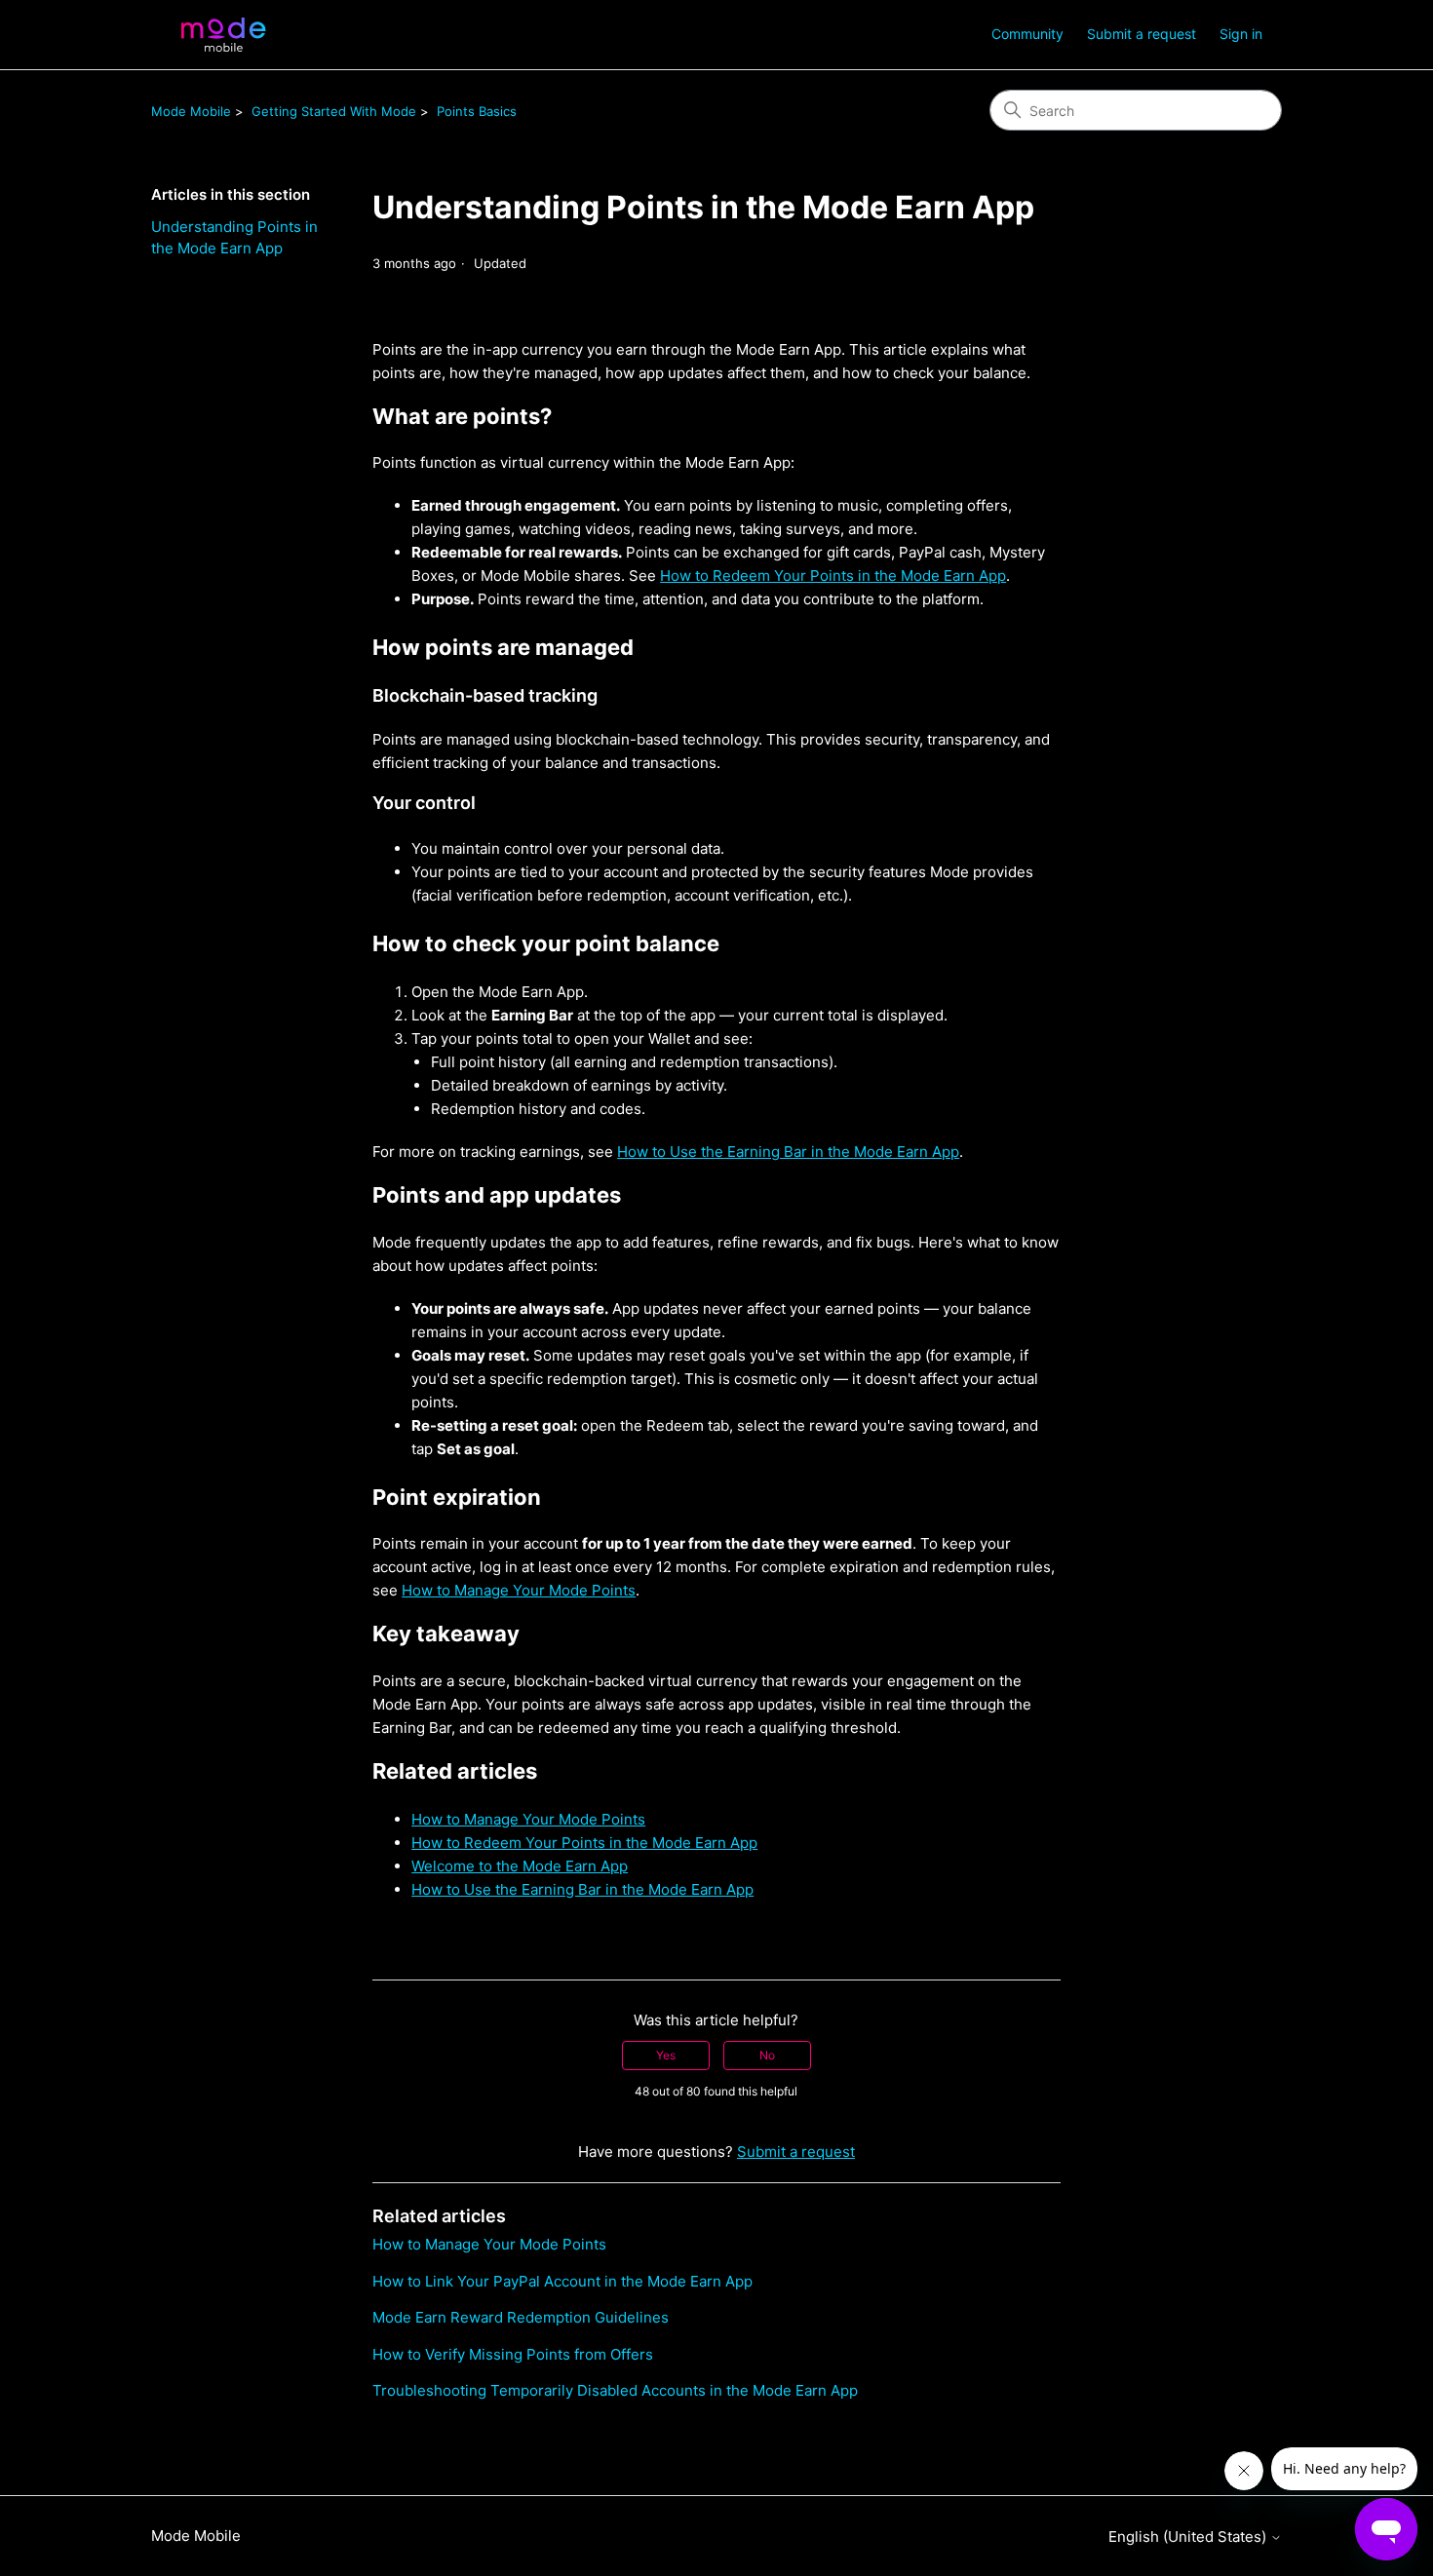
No (767, 2055)
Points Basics (477, 111)
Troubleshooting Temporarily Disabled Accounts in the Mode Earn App (615, 2390)
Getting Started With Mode (334, 111)
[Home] (223, 35)
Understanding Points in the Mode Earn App (234, 238)
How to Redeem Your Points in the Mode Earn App (833, 576)
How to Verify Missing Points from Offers (513, 2354)
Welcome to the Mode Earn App (520, 1866)
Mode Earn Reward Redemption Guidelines (521, 2317)
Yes (666, 2055)
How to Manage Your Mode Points (519, 1590)
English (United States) (1189, 2537)
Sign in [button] (1241, 34)
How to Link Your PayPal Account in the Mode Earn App (562, 2281)
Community (1027, 34)
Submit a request (1142, 34)
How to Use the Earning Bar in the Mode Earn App (788, 1152)
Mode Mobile (191, 111)
